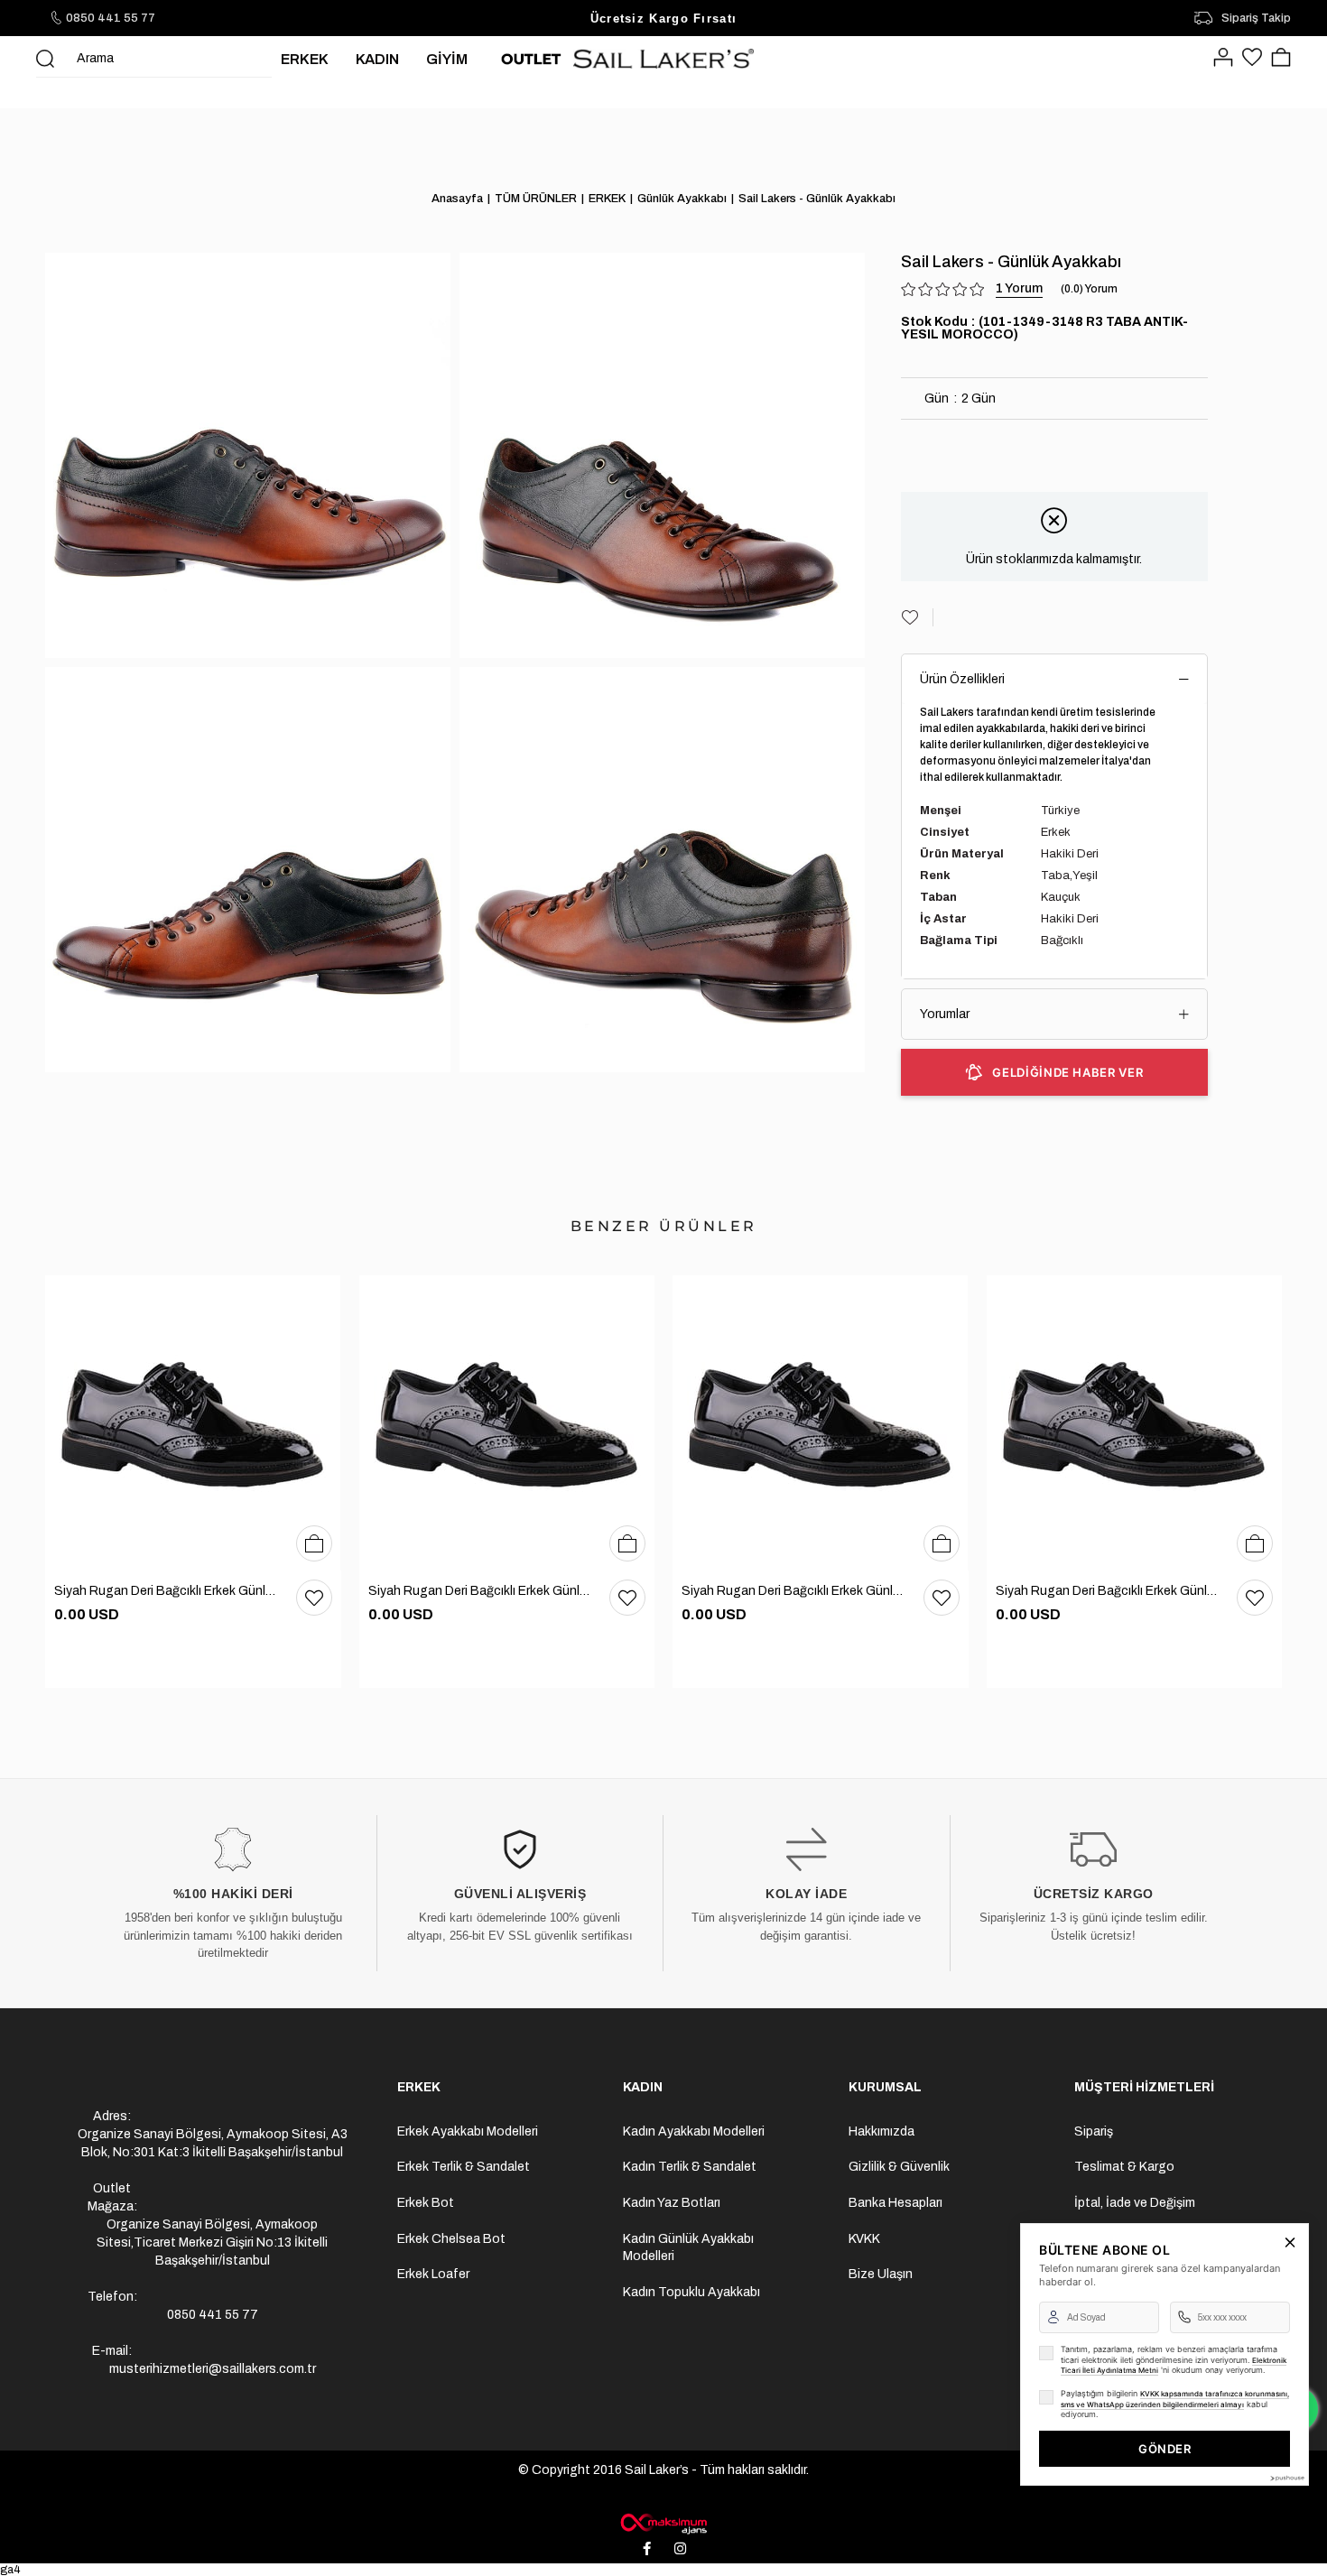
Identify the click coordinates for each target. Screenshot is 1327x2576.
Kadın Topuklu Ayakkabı (691, 2292)
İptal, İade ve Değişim (1135, 2203)
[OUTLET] (531, 59)
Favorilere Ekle (314, 1598)
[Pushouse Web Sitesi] (1286, 2478)
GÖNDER (1165, 2449)
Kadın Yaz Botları (672, 2203)
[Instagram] (681, 2549)
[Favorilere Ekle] (917, 617)
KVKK (864, 2239)
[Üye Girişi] (1223, 59)
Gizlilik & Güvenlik (899, 2167)
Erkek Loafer (433, 2274)
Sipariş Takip (1256, 18)
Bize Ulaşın (881, 2274)
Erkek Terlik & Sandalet (464, 2167)
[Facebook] (647, 2549)
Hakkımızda (882, 2131)
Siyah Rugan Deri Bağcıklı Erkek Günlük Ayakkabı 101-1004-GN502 (166, 1591)
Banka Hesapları (895, 2203)
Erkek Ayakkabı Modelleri (468, 2131)
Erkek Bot (426, 2203)
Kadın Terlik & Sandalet (690, 2167)
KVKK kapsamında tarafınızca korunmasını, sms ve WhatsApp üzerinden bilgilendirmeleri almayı (1175, 2399)
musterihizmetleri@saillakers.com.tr (213, 2369)
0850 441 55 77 (111, 18)
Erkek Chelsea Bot (451, 2239)
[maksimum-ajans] (663, 2524)
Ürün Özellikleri (962, 679)
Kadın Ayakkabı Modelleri (694, 2131)
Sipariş (1094, 2131)
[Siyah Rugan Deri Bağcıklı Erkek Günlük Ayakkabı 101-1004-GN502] (193, 1423)
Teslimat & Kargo (1124, 2167)
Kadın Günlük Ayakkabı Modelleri (688, 2248)
